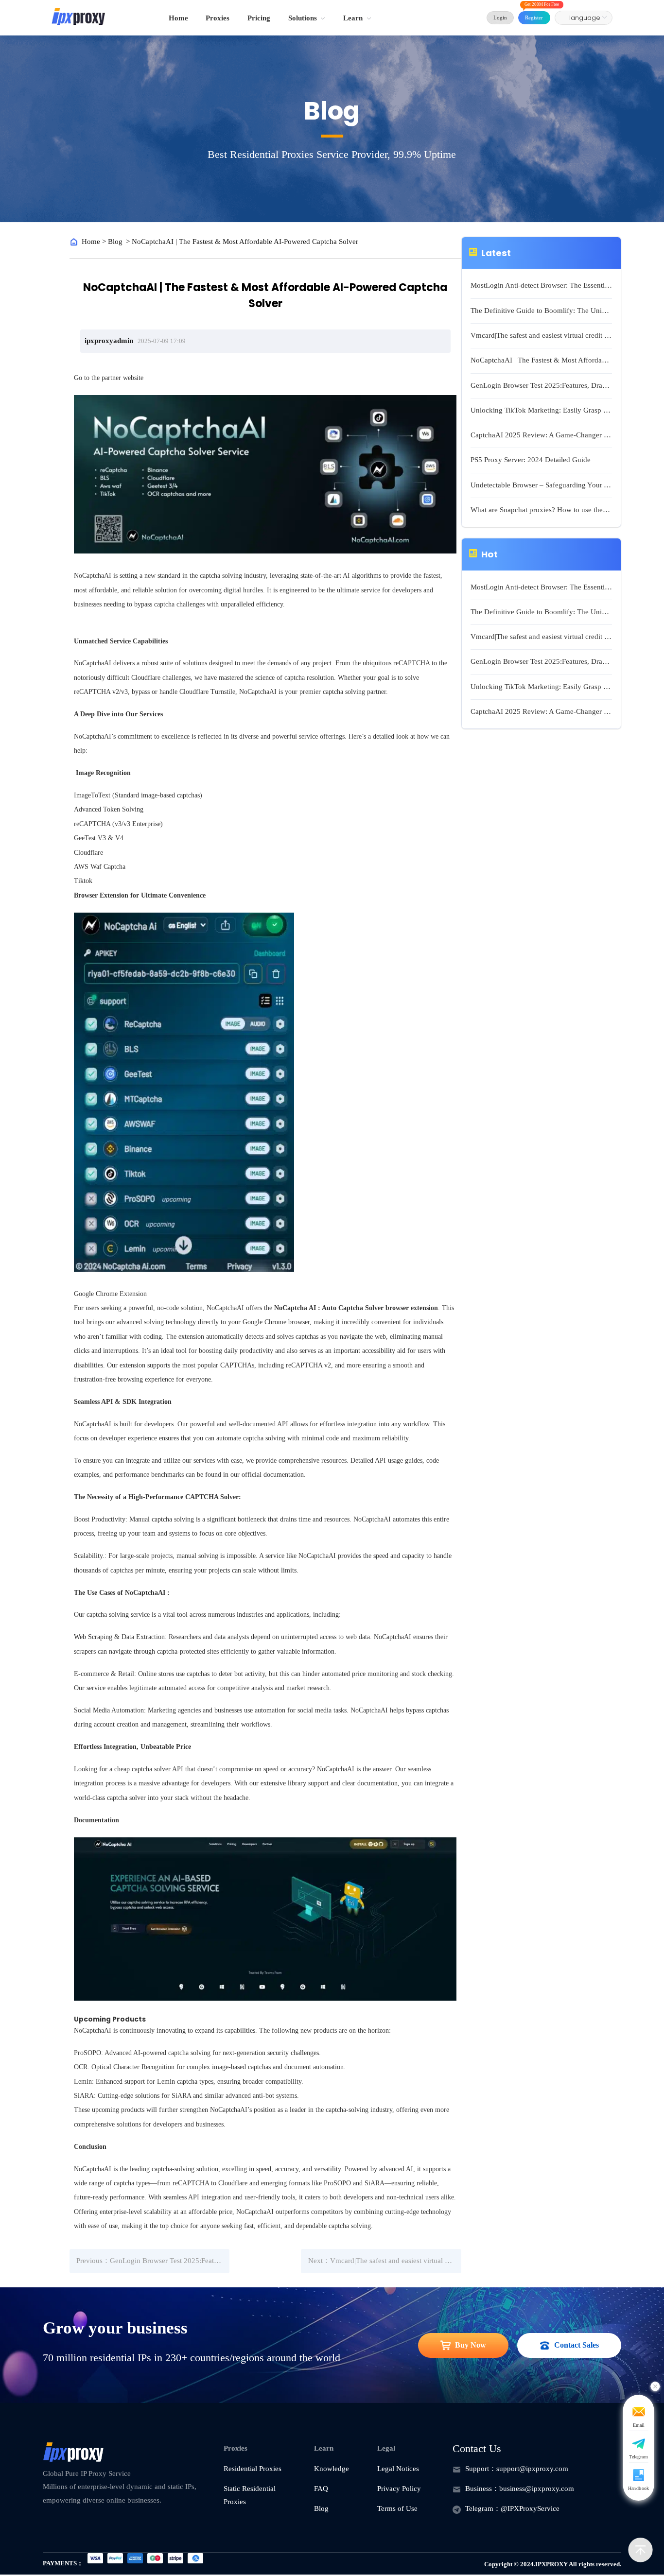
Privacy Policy (399, 2489)
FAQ (321, 2489)
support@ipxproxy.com (532, 2469)
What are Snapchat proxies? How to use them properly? (541, 510)
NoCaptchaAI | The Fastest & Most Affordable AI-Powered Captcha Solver (541, 360)
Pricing (259, 18)
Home (178, 18)
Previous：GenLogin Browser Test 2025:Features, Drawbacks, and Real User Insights (153, 2261)
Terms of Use (397, 2508)
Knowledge (332, 2469)
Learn (353, 18)
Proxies (218, 18)
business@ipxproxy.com (537, 2489)
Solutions (303, 18)
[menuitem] (178, 18)
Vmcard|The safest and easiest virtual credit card (541, 335)
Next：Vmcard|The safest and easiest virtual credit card (385, 2261)
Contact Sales (577, 2345)
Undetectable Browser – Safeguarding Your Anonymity (541, 485)
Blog (115, 242)
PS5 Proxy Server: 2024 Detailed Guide (531, 460)
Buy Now (471, 2345)
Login (500, 17)
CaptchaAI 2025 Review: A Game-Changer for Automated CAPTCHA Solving (541, 435)
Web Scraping (93, 1637)
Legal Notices (398, 2469)
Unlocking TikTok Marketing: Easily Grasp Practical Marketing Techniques (541, 410)
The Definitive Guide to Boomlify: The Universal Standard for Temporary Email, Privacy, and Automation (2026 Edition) (541, 311)
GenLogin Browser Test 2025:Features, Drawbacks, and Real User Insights (541, 385)
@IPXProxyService (530, 2508)
